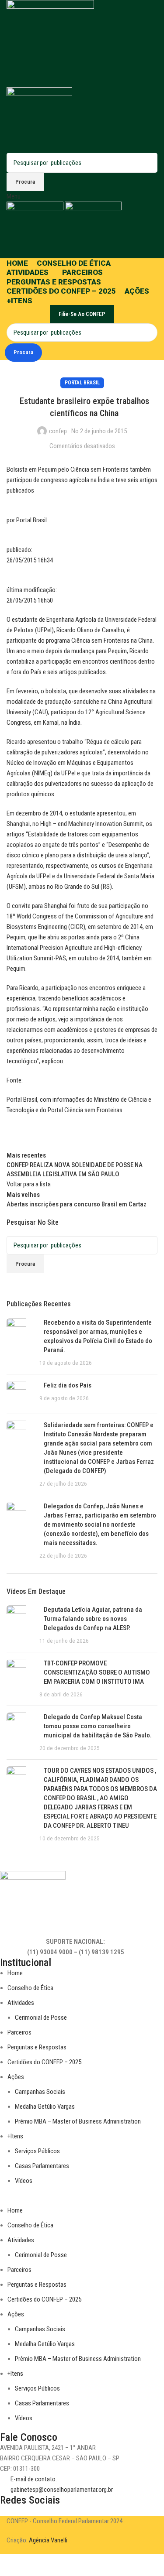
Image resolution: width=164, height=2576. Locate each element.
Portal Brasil (82, 383)
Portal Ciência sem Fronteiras (85, 1110)
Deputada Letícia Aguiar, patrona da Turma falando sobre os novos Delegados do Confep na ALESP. (93, 1619)
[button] (75, 2200)
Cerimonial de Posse (41, 2018)
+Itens (15, 2136)
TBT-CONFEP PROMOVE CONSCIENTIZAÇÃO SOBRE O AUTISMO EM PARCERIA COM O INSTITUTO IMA (97, 1672)
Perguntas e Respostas (37, 2047)
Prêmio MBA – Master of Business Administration (78, 2121)
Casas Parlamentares (42, 2166)
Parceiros (19, 2032)
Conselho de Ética (30, 1988)
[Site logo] (50, 43)
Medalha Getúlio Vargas (45, 2107)
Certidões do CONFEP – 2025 (44, 2062)
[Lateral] (11, 2565)
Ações (16, 2077)
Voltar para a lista (29, 1184)
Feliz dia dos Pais (68, 1385)
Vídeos (24, 2181)
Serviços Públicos (37, 2151)
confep (58, 431)
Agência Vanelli (48, 2540)
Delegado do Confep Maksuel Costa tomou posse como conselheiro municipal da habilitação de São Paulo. (98, 1726)
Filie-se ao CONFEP (82, 314)
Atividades (21, 2003)
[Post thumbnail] (20, 1343)
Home (15, 1973)
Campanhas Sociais (40, 2092)
